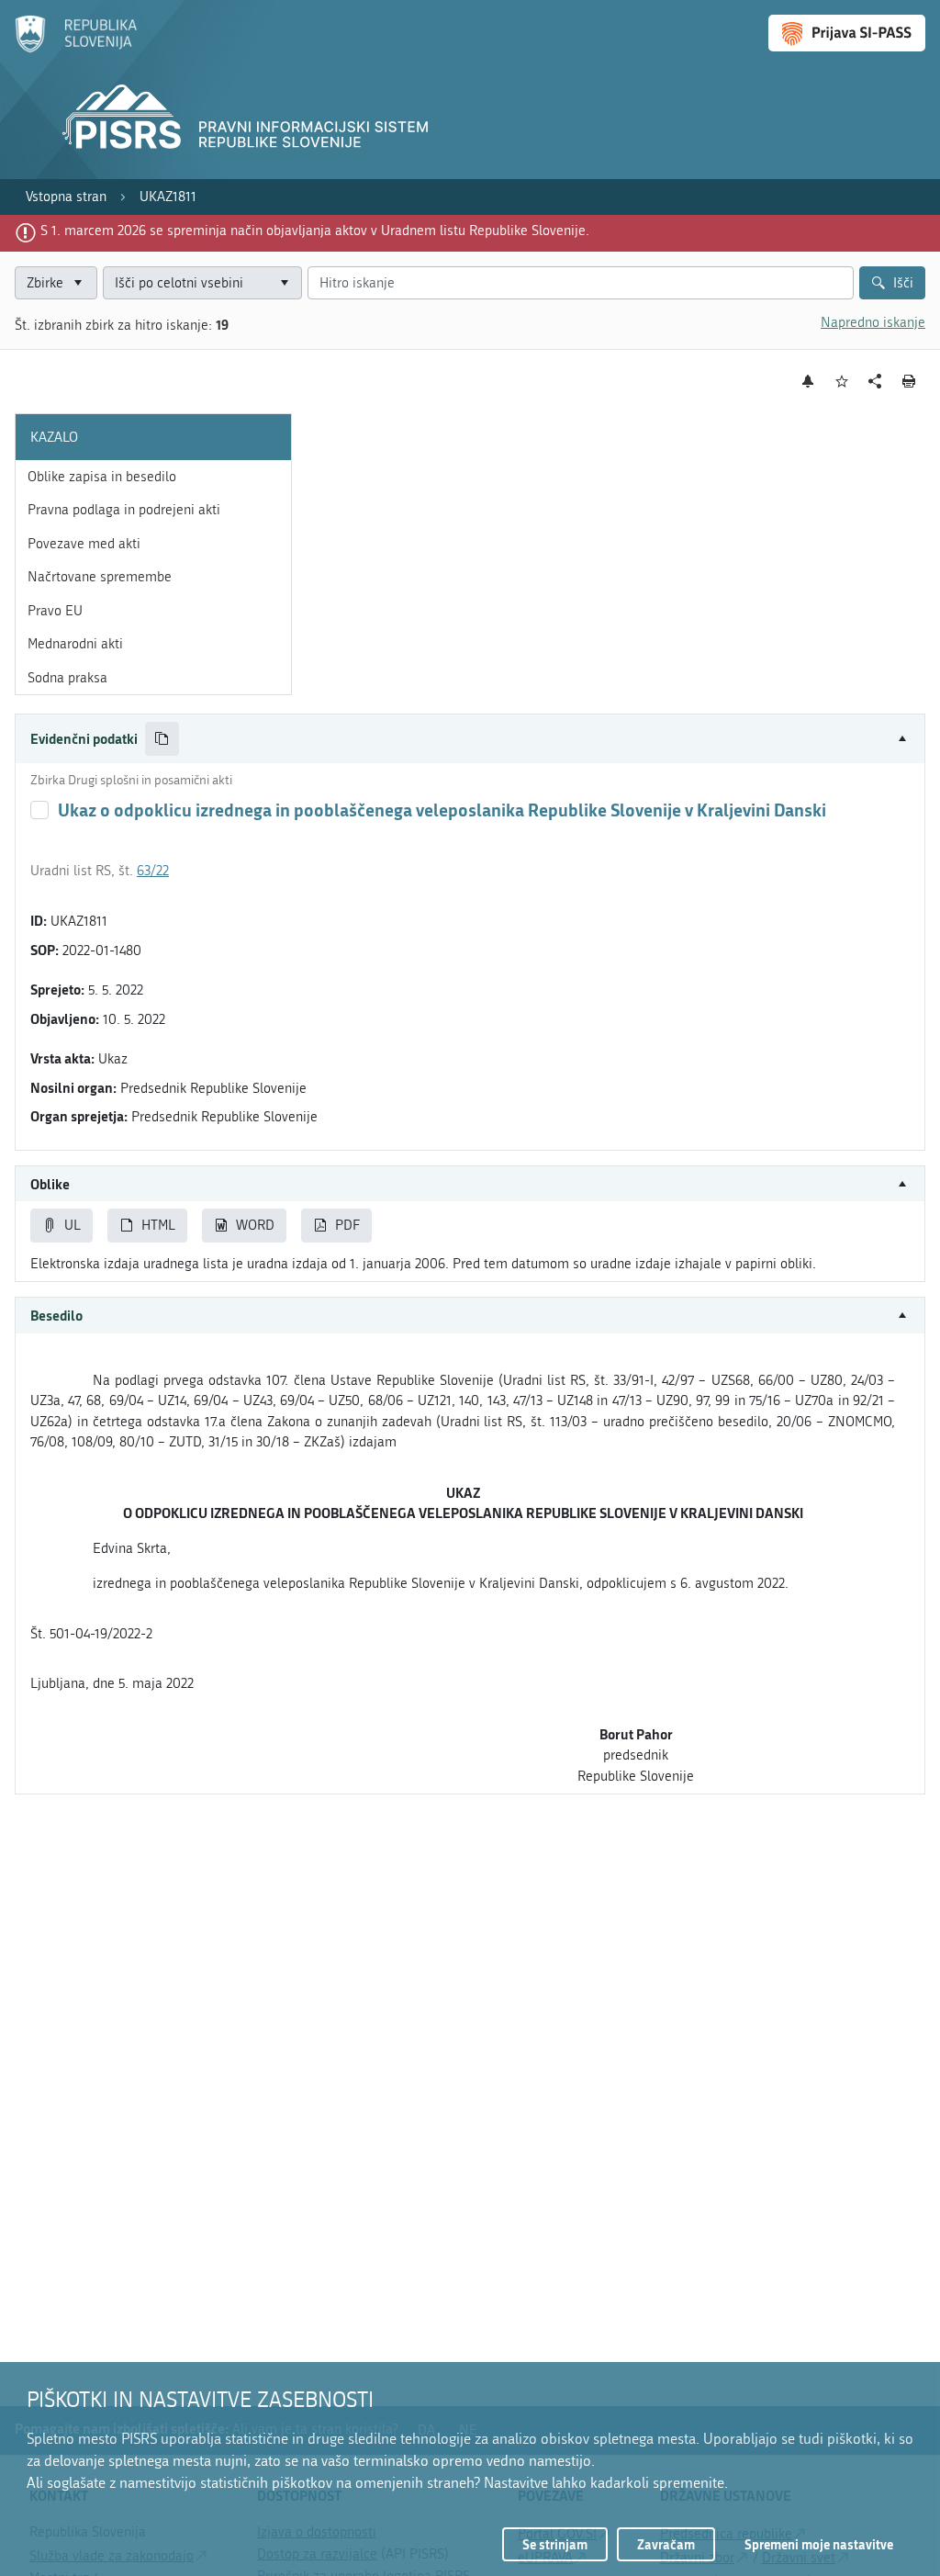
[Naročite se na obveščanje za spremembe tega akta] (808, 381)
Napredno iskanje (873, 322)
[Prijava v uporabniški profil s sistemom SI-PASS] (847, 33)
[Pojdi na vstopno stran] (76, 49)
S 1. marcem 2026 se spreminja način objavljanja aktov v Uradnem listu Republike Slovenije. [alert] (315, 231)
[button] (470, 739)
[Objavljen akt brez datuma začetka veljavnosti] (39, 810)
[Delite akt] (875, 382)
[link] (66, 197)
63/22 (153, 871)
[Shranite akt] (842, 382)
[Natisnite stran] (909, 381)
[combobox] (202, 283)
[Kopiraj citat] (162, 739)
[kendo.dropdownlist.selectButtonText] (285, 283)
